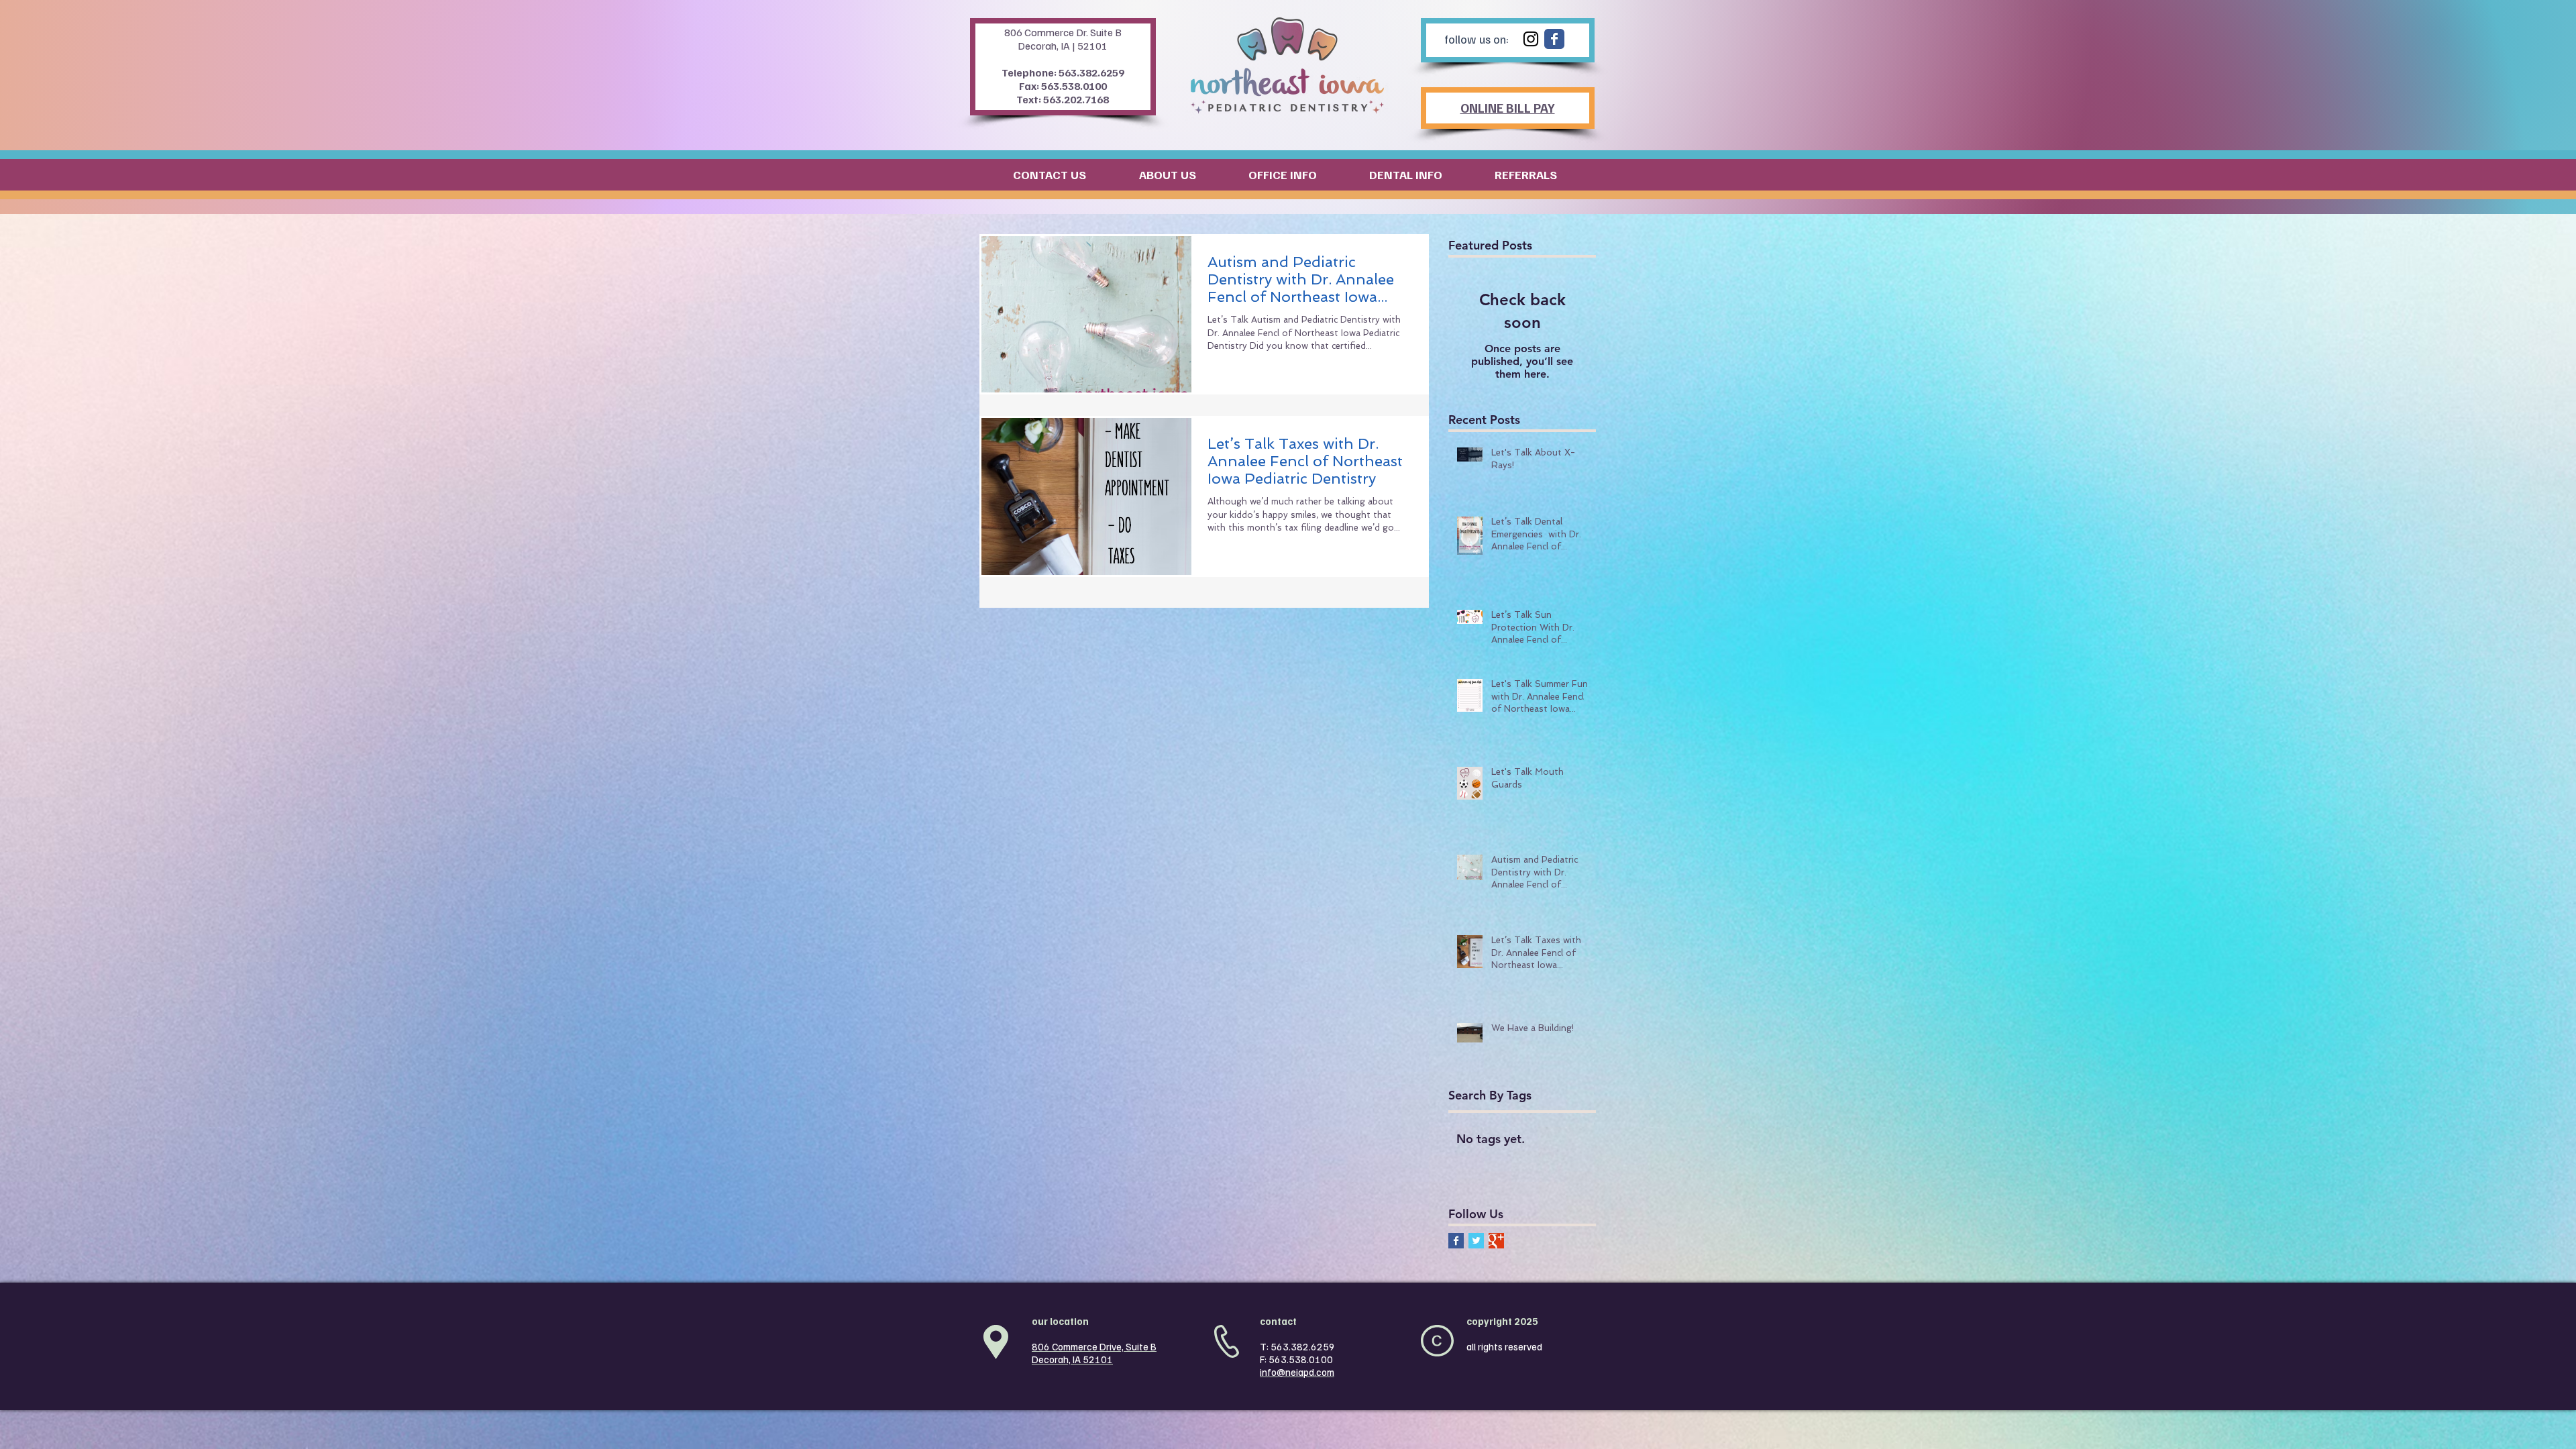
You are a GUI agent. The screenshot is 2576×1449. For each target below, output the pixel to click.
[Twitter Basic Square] (1476, 1241)
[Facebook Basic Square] (1456, 1241)
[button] (1033, 174)
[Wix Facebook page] (1554, 39)
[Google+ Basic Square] (1496, 1241)
